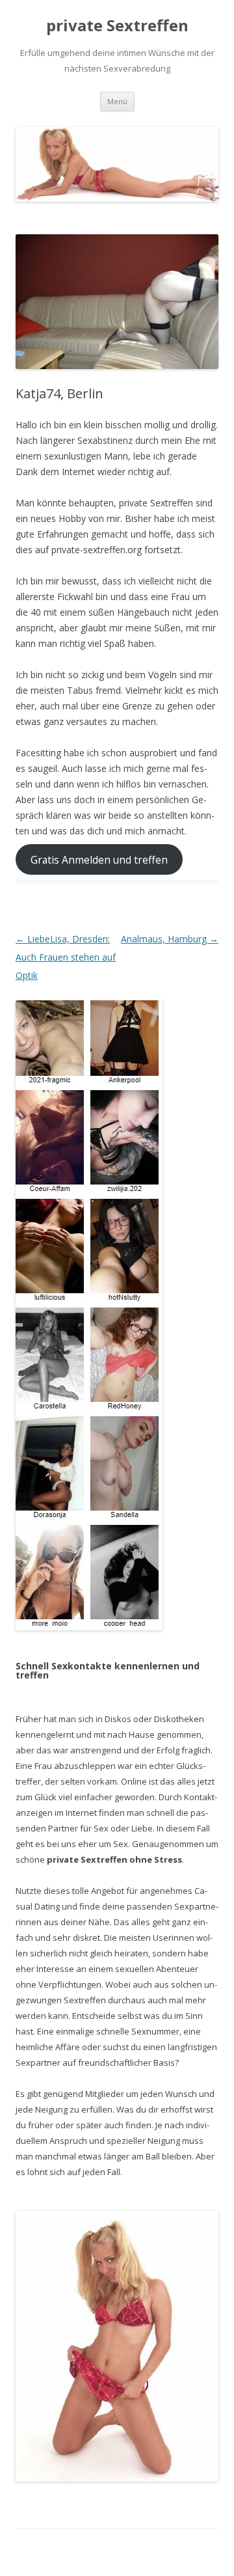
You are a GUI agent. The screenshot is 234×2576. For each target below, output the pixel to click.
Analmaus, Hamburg (170, 939)
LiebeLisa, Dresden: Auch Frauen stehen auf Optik (66, 957)
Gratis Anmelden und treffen (99, 859)
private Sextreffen (117, 26)
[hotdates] (89, 1315)
